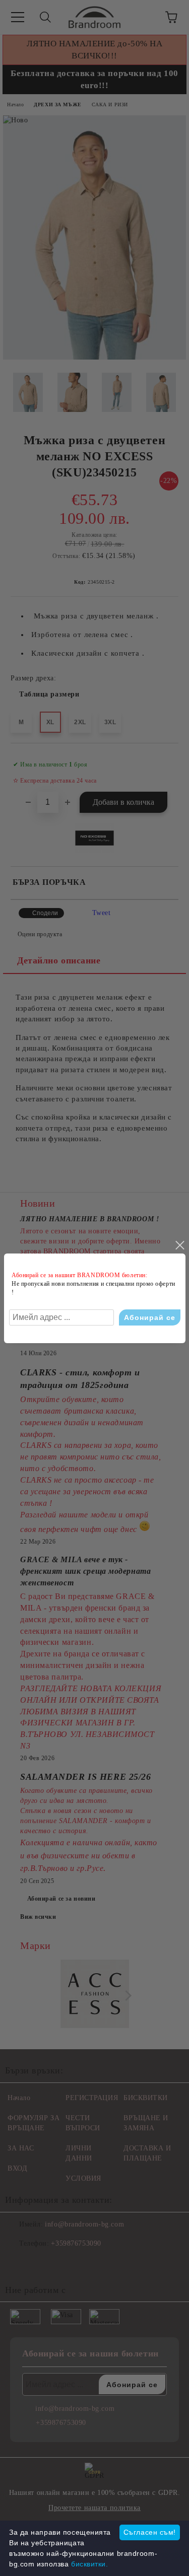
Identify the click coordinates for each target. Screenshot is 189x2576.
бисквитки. (90, 2564)
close (179, 1245)
